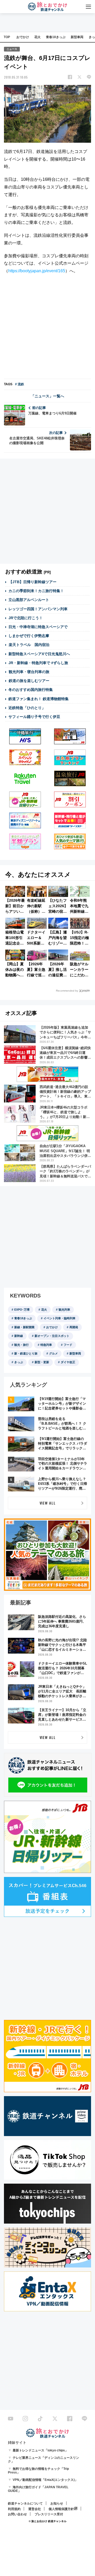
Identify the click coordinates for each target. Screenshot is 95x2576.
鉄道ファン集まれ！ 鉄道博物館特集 (39, 699)
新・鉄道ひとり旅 (26, 1353)
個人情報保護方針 (61, 2509)
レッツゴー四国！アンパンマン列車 (38, 609)
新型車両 (77, 37)
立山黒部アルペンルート (29, 600)
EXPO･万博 (22, 1310)
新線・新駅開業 (24, 1327)
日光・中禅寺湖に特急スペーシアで (38, 627)
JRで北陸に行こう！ (26, 618)
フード (68, 1345)
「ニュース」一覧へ (47, 396)
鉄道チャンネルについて (25, 2503)
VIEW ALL (48, 1503)
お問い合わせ (17, 2514)
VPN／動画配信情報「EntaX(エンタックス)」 (45, 2480)
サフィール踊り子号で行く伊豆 (34, 717)
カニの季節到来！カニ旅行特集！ (36, 591)
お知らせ (57, 2503)
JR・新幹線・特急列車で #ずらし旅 (38, 663)
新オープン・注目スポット (52, 1336)
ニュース (12, 49)
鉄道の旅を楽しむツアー (29, 681)
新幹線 (19, 1336)
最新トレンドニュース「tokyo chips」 (40, 2450)
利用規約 (14, 2509)
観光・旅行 (22, 1345)
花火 (37, 37)
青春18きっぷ (56, 37)
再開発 (74, 1327)
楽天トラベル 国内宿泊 (29, 645)
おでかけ (23, 37)
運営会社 (35, 2509)
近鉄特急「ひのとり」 (27, 708)
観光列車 (64, 1310)
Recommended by (67, 991)
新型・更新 (42, 1362)
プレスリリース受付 (49, 2514)
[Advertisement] (47, 327)
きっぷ (19, 1362)
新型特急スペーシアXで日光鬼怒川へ (39, 654)
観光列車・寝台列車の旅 (29, 672)
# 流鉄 (20, 384)
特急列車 (46, 1345)
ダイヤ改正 (68, 1362)
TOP (7, 37)
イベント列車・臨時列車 (60, 1318)
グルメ (53, 1353)
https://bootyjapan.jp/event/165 (37, 271)
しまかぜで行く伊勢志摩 (29, 636)
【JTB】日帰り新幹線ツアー (33, 582)
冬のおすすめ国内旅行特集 (31, 690)
